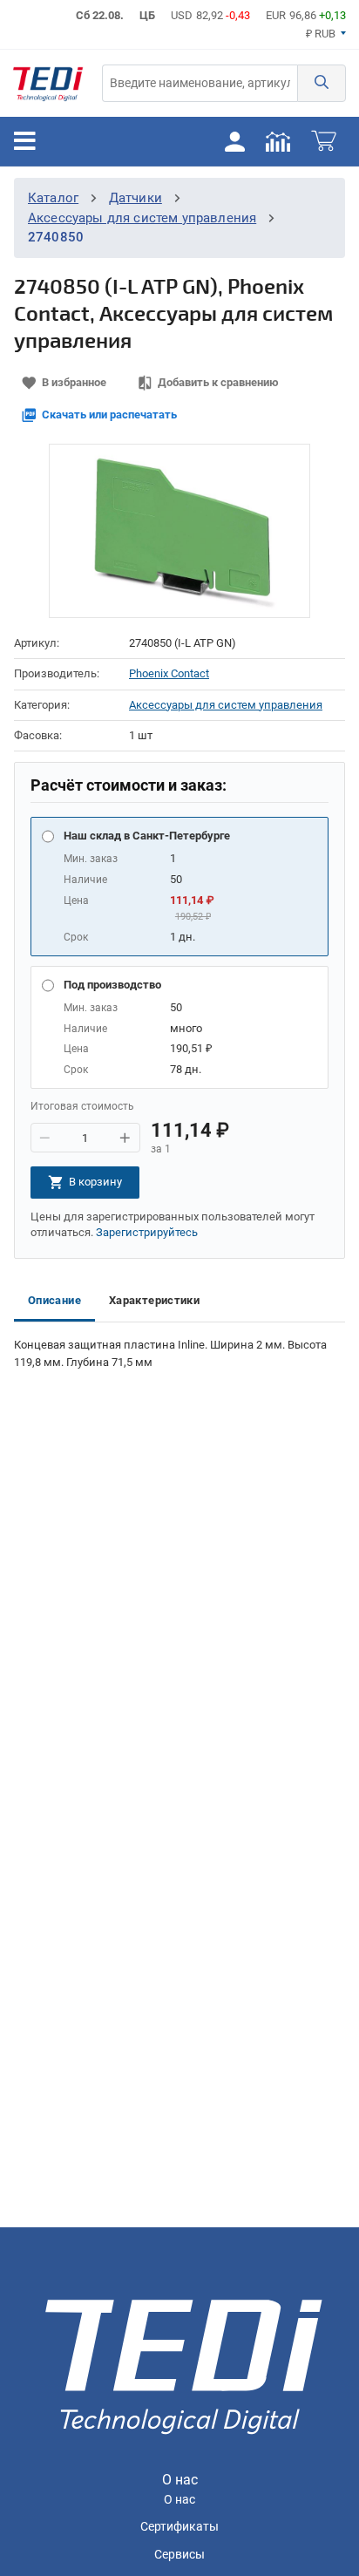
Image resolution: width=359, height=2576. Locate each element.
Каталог (53, 198)
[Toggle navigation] (25, 141)
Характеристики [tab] (154, 1300)
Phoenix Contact (169, 673)
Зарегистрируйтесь (147, 1232)
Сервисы (179, 2555)
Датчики (135, 198)
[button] (322, 83)
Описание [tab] (54, 1300)
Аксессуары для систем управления (142, 218)
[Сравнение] (278, 141)
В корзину (95, 1182)
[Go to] (48, 83)
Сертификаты (179, 2527)
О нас (179, 2500)
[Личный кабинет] (234, 141)
